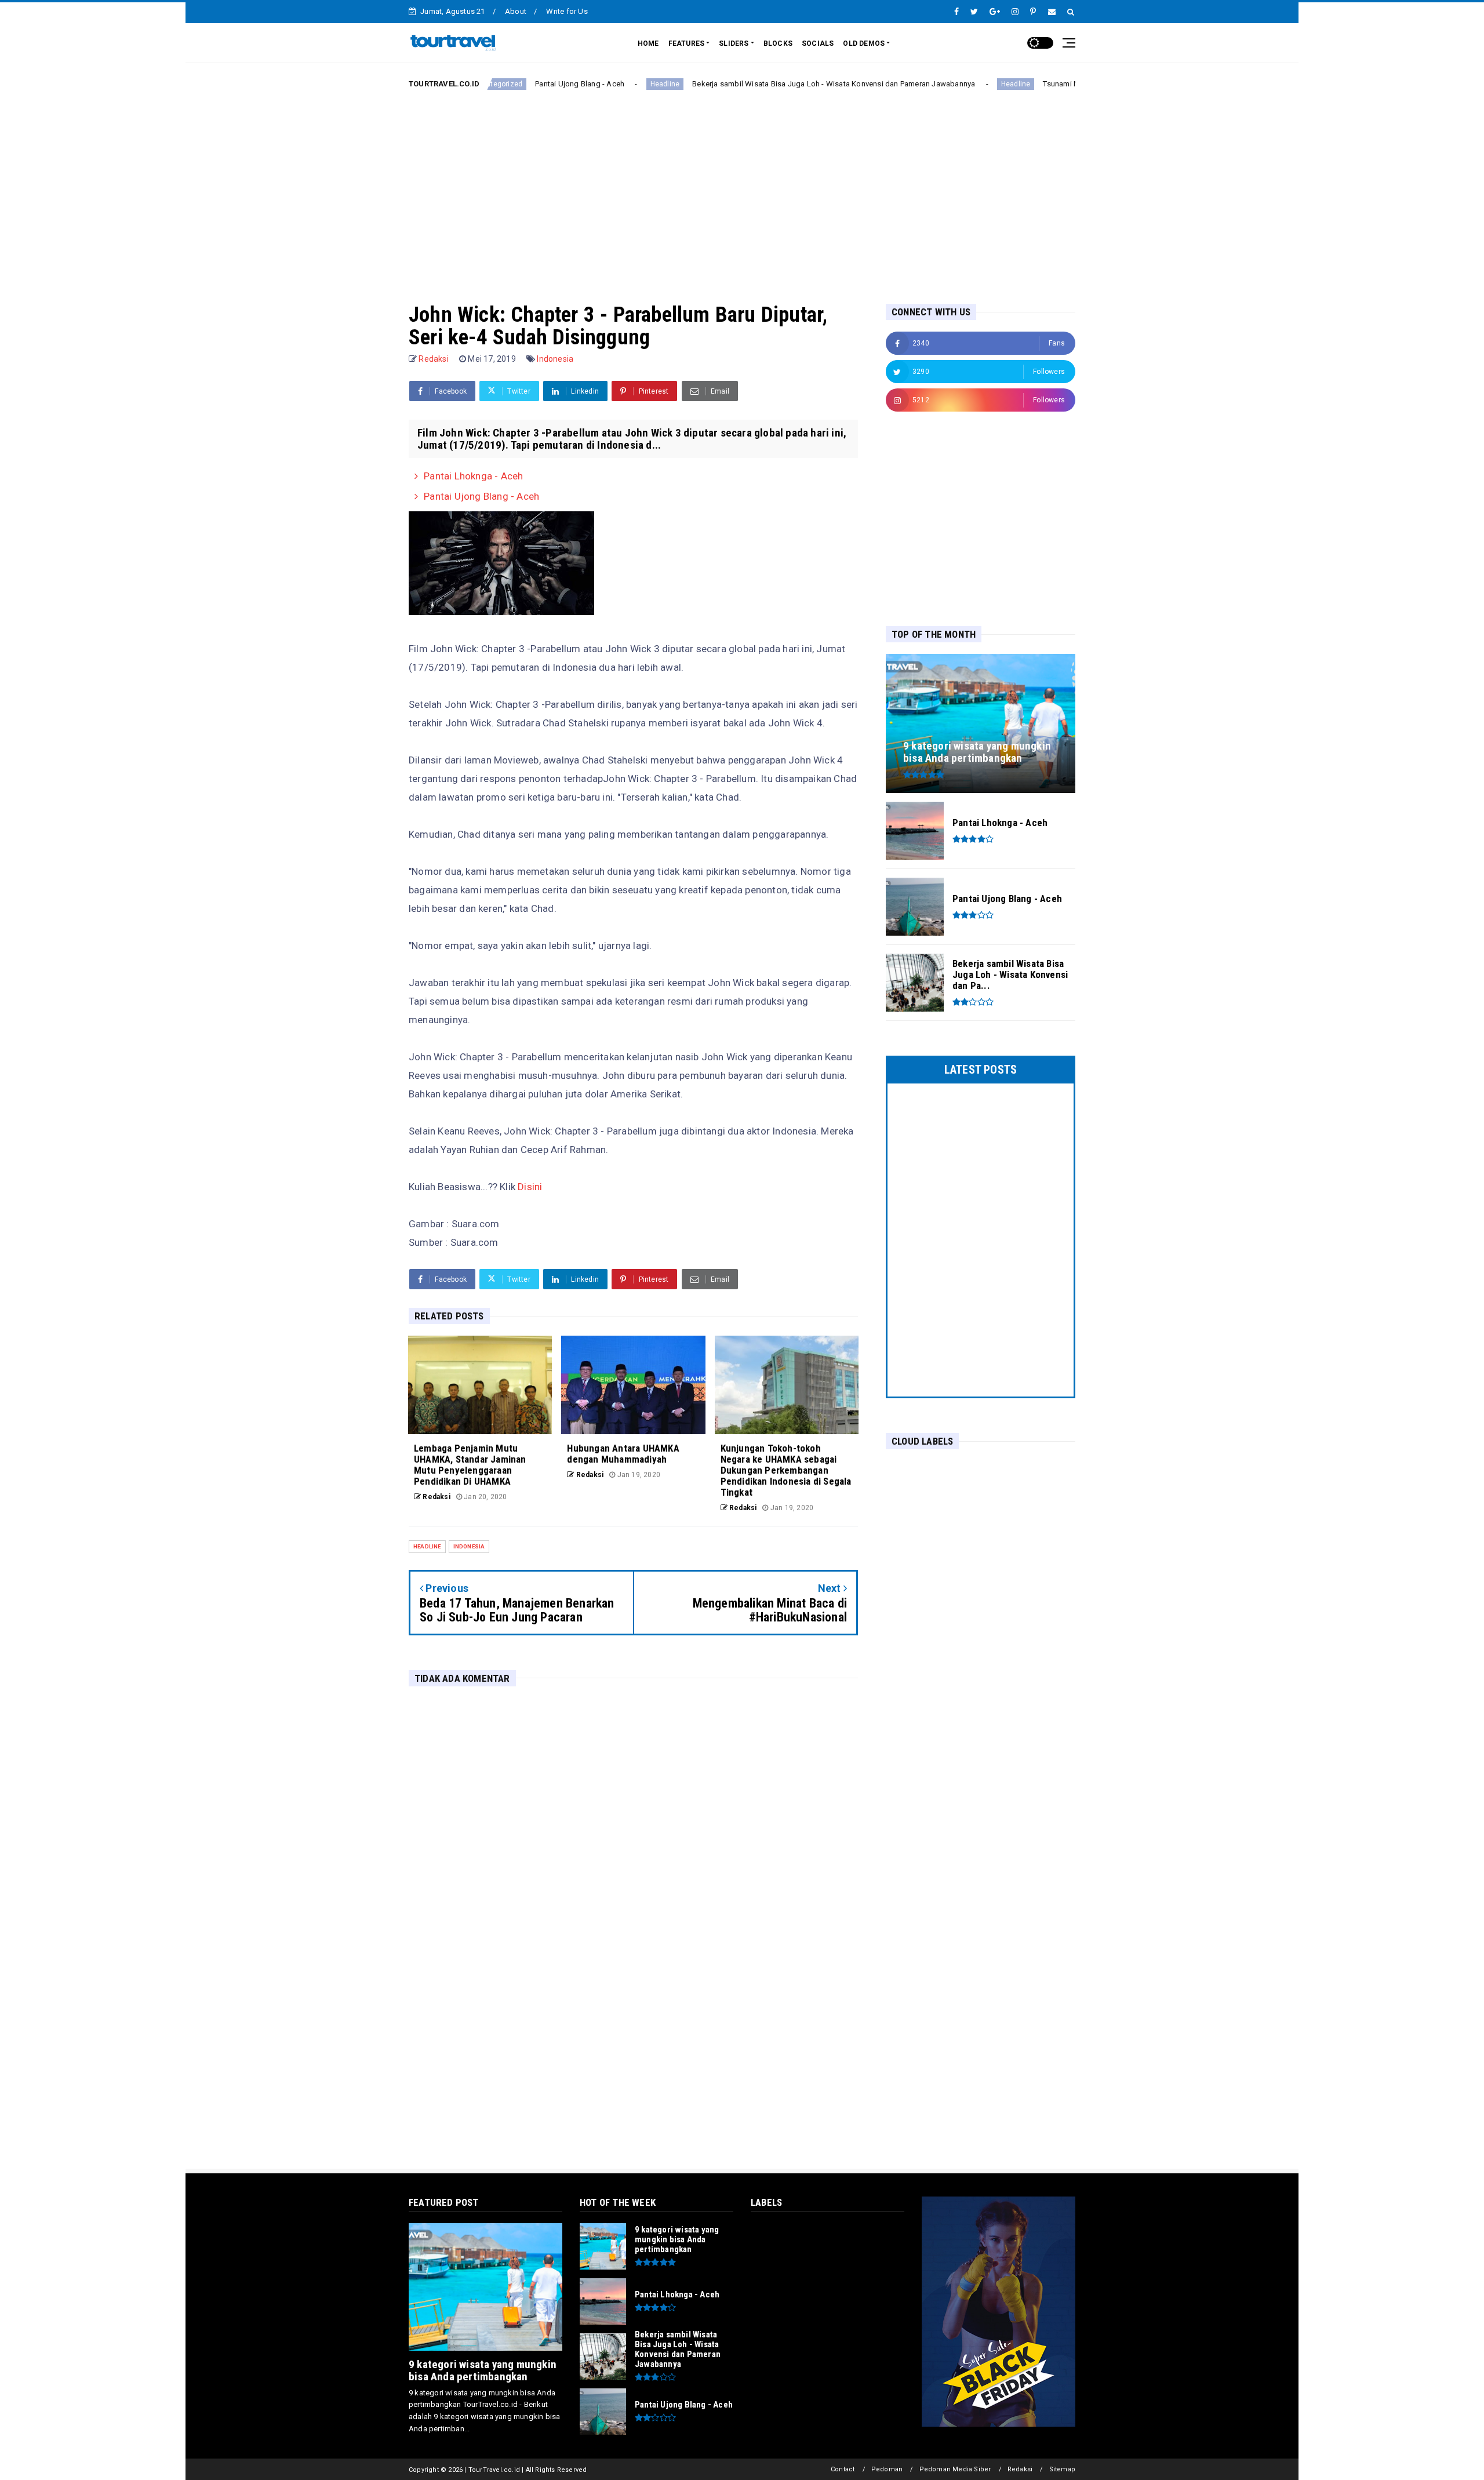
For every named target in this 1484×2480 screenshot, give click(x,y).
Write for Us (567, 11)
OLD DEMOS (864, 43)
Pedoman (887, 2469)
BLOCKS (778, 43)
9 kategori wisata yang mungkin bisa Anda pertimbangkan (483, 2370)
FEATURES (687, 43)
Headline (584, 84)
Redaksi (1020, 2469)
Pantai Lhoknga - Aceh (473, 476)
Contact (843, 2469)
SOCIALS (818, 43)
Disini (530, 1187)
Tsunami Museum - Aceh (1004, 84)
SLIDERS (734, 43)
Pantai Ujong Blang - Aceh (499, 84)
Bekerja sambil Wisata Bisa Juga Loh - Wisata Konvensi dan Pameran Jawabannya (753, 84)
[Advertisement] (742, 187)
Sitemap (1062, 2469)
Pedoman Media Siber (955, 2469)
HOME (648, 43)
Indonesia (555, 359)
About (516, 11)
